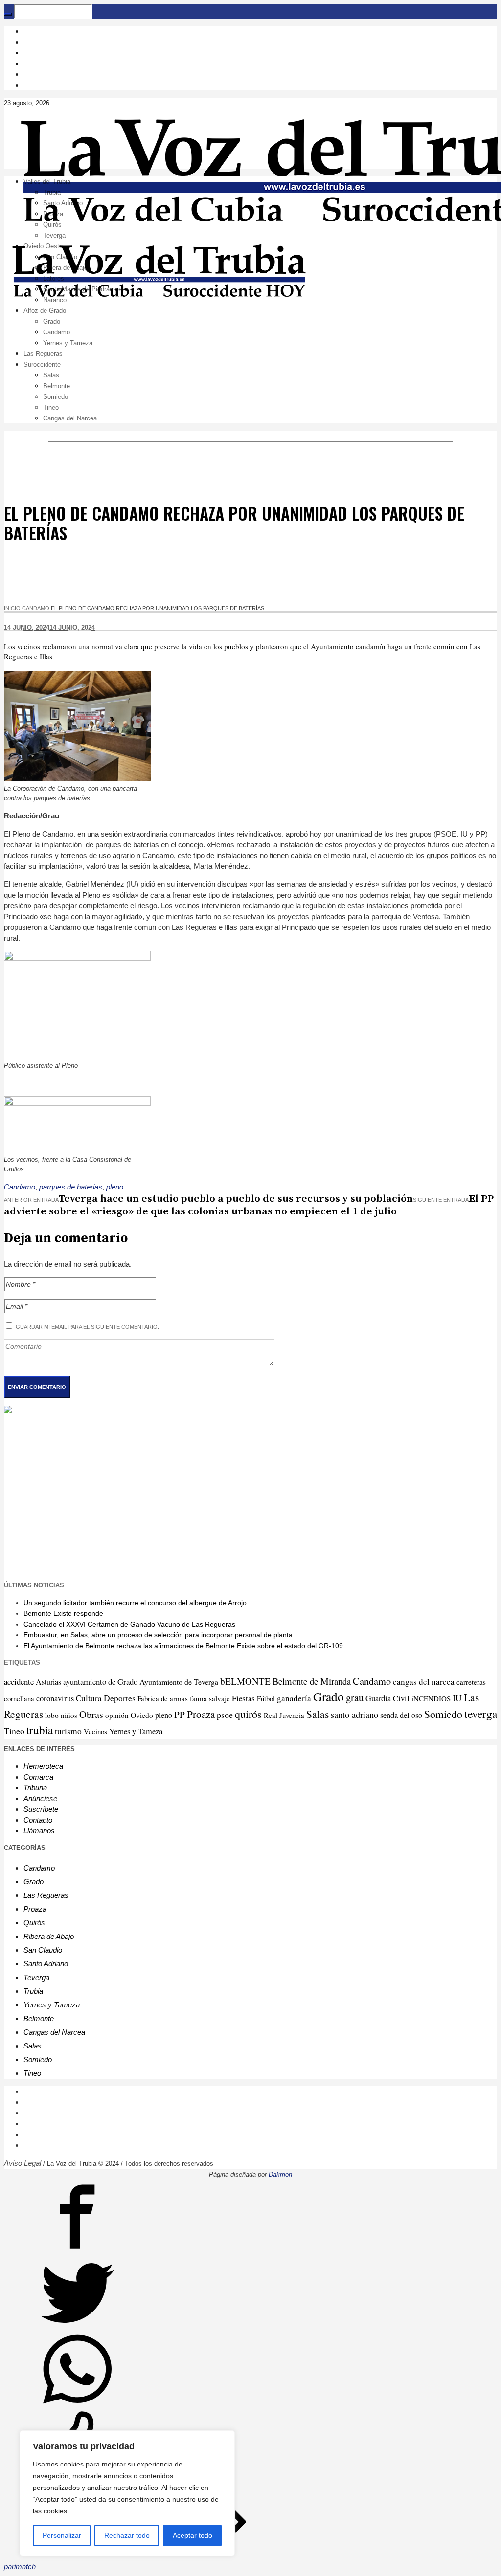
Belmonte (39, 2018)
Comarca (38, 1777)
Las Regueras (46, 1895)
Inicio (12, 608)
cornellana (19, 1699)
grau (355, 1697)
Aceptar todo (193, 2535)
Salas (318, 1714)
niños (69, 1715)
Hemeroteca (43, 1766)
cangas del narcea (424, 1682)
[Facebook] (29, 31)
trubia (40, 1730)
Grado (329, 1696)
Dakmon (280, 2174)
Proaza (201, 1714)
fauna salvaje (210, 1698)
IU (457, 1698)
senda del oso (401, 1715)
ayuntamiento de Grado (100, 1682)
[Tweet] (77, 2327)
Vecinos (95, 1731)
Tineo (14, 1731)
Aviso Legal (23, 2163)
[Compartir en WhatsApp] (77, 2403)
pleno (115, 1187)
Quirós (34, 1923)
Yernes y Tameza (136, 1731)
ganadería (294, 1698)
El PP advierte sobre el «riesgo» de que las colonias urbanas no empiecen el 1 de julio (249, 1205)
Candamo (36, 608)
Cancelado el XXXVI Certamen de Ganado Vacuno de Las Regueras (129, 1624)
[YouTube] (29, 63)
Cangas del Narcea (54, 2032)
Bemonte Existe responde (63, 1613)
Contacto (38, 1820)
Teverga (36, 1977)
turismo (68, 1731)
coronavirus (55, 1698)
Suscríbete (41, 1809)
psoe (225, 1715)
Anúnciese (40, 1798)
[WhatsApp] (29, 85)
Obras (91, 1714)
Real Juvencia (284, 1715)
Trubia (33, 1991)
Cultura (89, 1698)
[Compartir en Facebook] (77, 2251)
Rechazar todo (127, 2535)
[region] (127, 2493)
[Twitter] (29, 53)
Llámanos (39, 1831)
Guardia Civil (387, 1698)
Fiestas (243, 1698)
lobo (52, 1715)
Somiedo (443, 1714)
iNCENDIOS (431, 1698)
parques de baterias (71, 1187)
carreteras (471, 1682)
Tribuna (35, 1788)
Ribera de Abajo (49, 1936)
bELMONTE (245, 1681)
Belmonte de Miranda (312, 1681)
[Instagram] (29, 42)
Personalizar (62, 2535)
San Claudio (43, 1950)
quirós (248, 1714)
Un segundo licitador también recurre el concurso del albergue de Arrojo (135, 1603)
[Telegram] (29, 74)
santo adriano (354, 1715)
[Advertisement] (250, 1496)
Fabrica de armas (163, 1698)
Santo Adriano (46, 1964)
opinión (117, 1715)
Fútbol (266, 1698)
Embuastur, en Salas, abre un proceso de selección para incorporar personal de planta (158, 1635)
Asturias (48, 1682)
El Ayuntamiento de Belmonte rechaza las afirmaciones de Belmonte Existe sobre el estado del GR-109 (183, 1646)
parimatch (20, 2566)
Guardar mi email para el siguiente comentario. (87, 1327)
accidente (19, 1682)
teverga (481, 1714)
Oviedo (142, 1715)
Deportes (120, 1698)
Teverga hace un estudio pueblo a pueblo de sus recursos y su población (236, 1199)
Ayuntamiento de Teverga (179, 1682)
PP (180, 1714)
